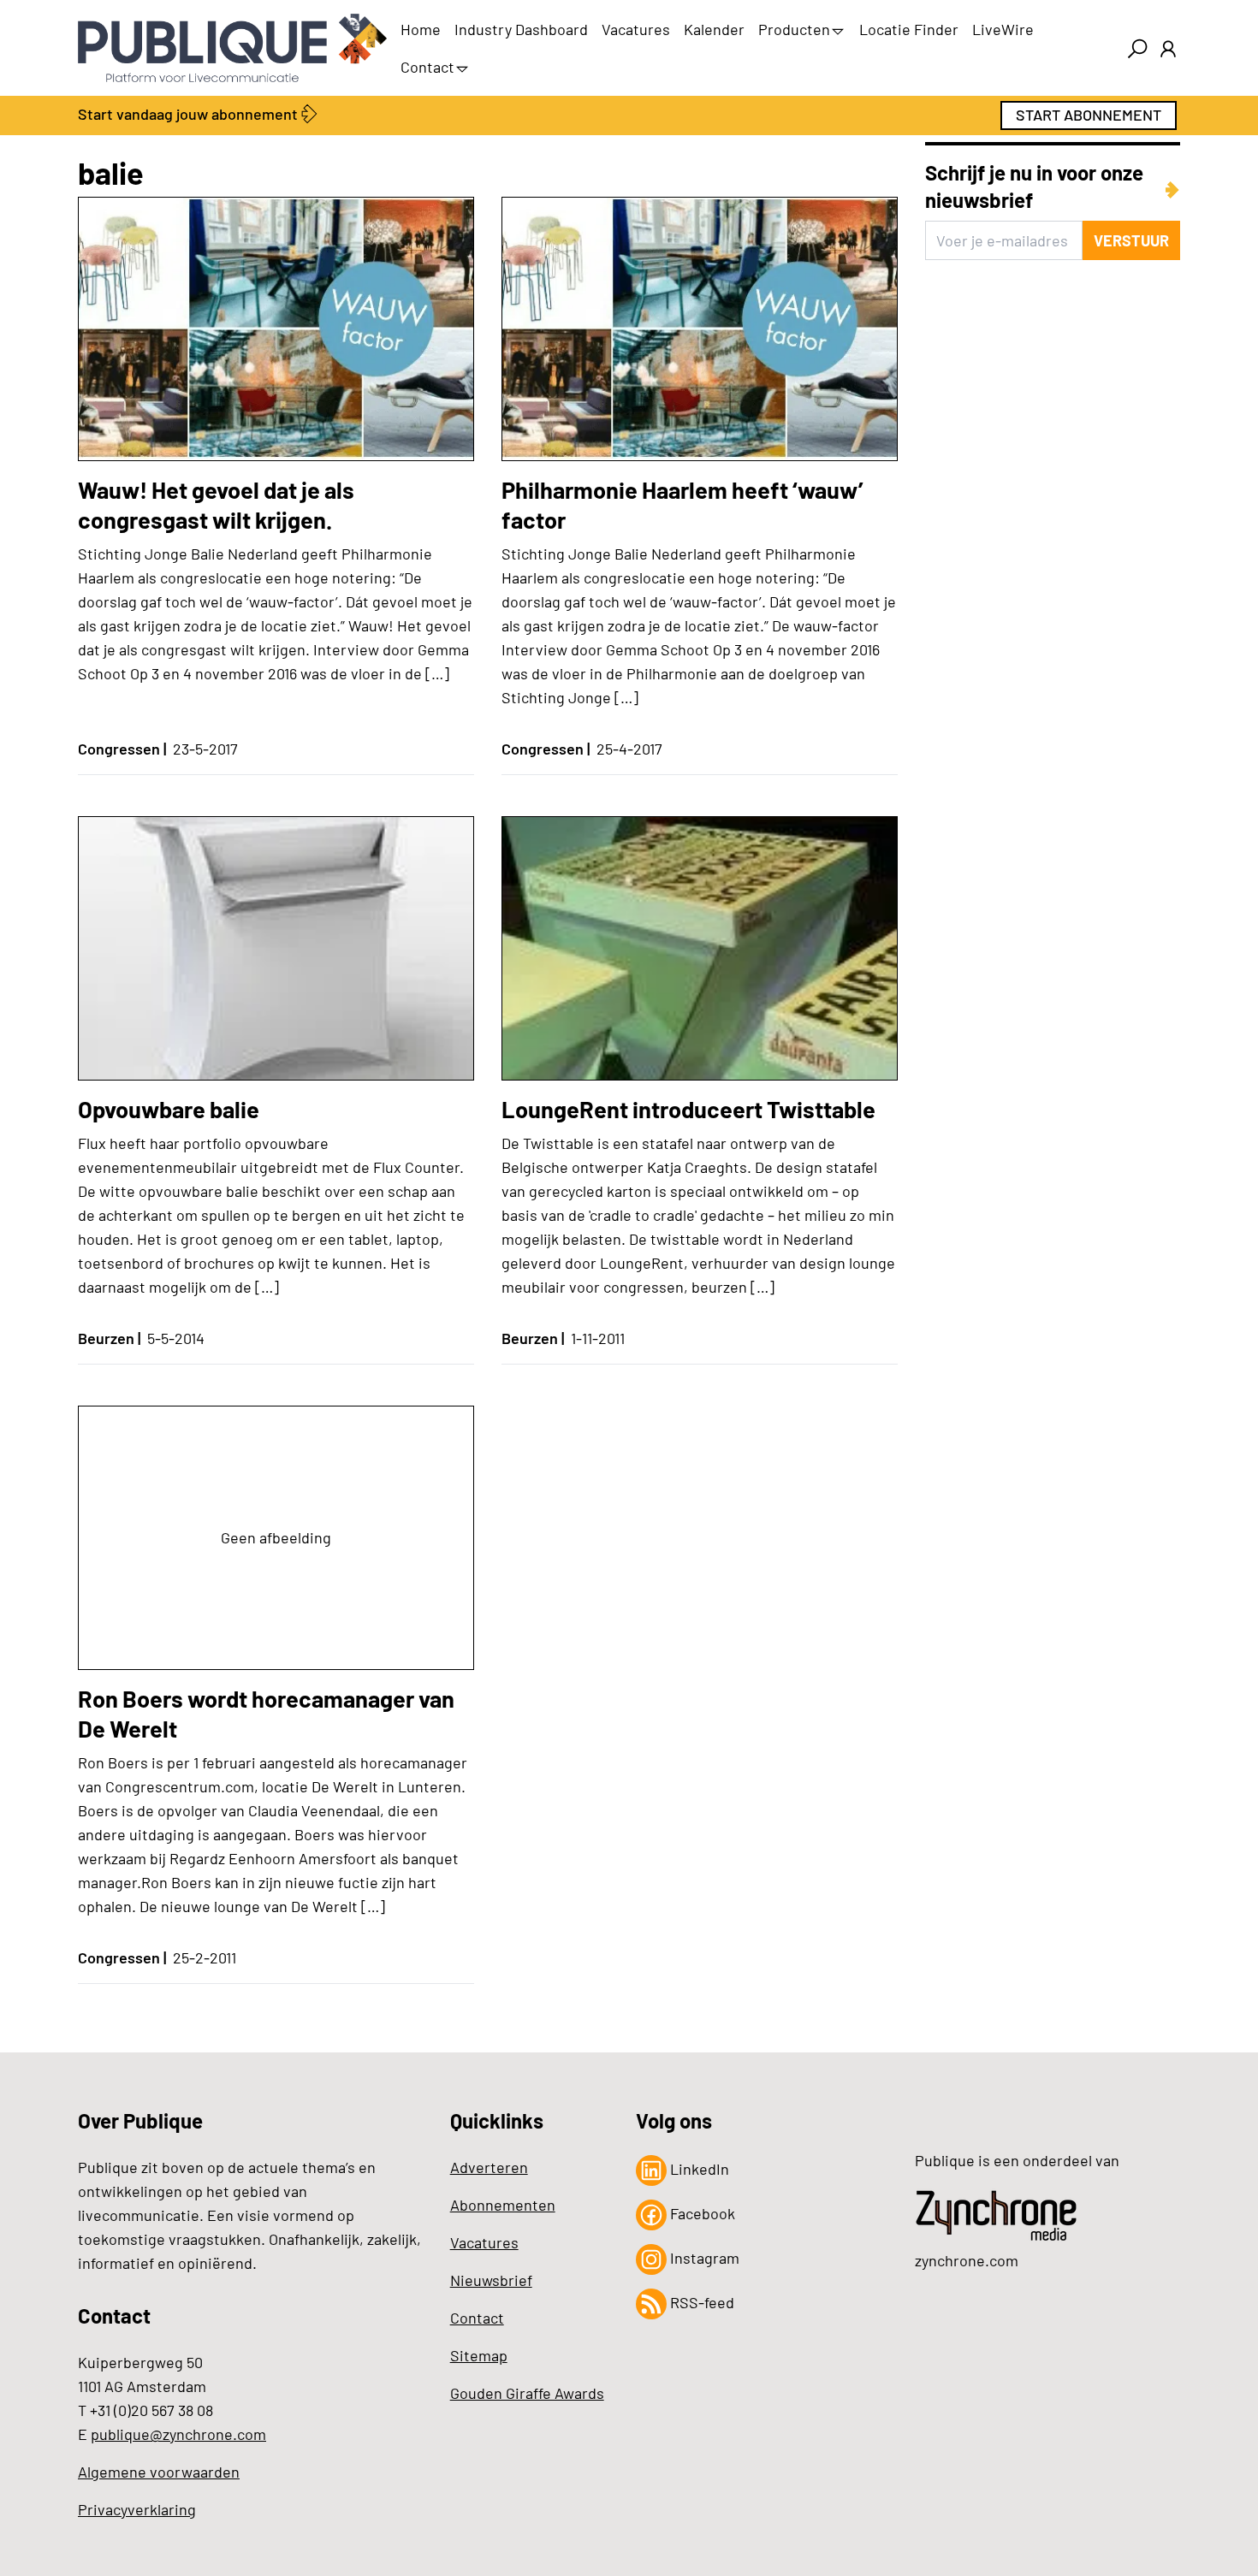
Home (421, 29)
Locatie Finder (909, 29)
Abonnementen (503, 2205)
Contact (427, 67)
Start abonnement (1089, 115)
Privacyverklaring (137, 2509)
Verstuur (1131, 240)
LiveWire (1003, 29)
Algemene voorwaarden (159, 2472)
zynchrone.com (967, 2260)
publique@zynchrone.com (178, 2434)
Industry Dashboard (521, 29)
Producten (794, 29)
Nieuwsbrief (491, 2280)
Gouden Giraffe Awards (527, 2393)
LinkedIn (698, 2169)
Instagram (703, 2258)
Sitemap (479, 2355)
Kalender (714, 29)
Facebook (701, 2213)
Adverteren (489, 2167)
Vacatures (636, 29)
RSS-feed (700, 2302)
